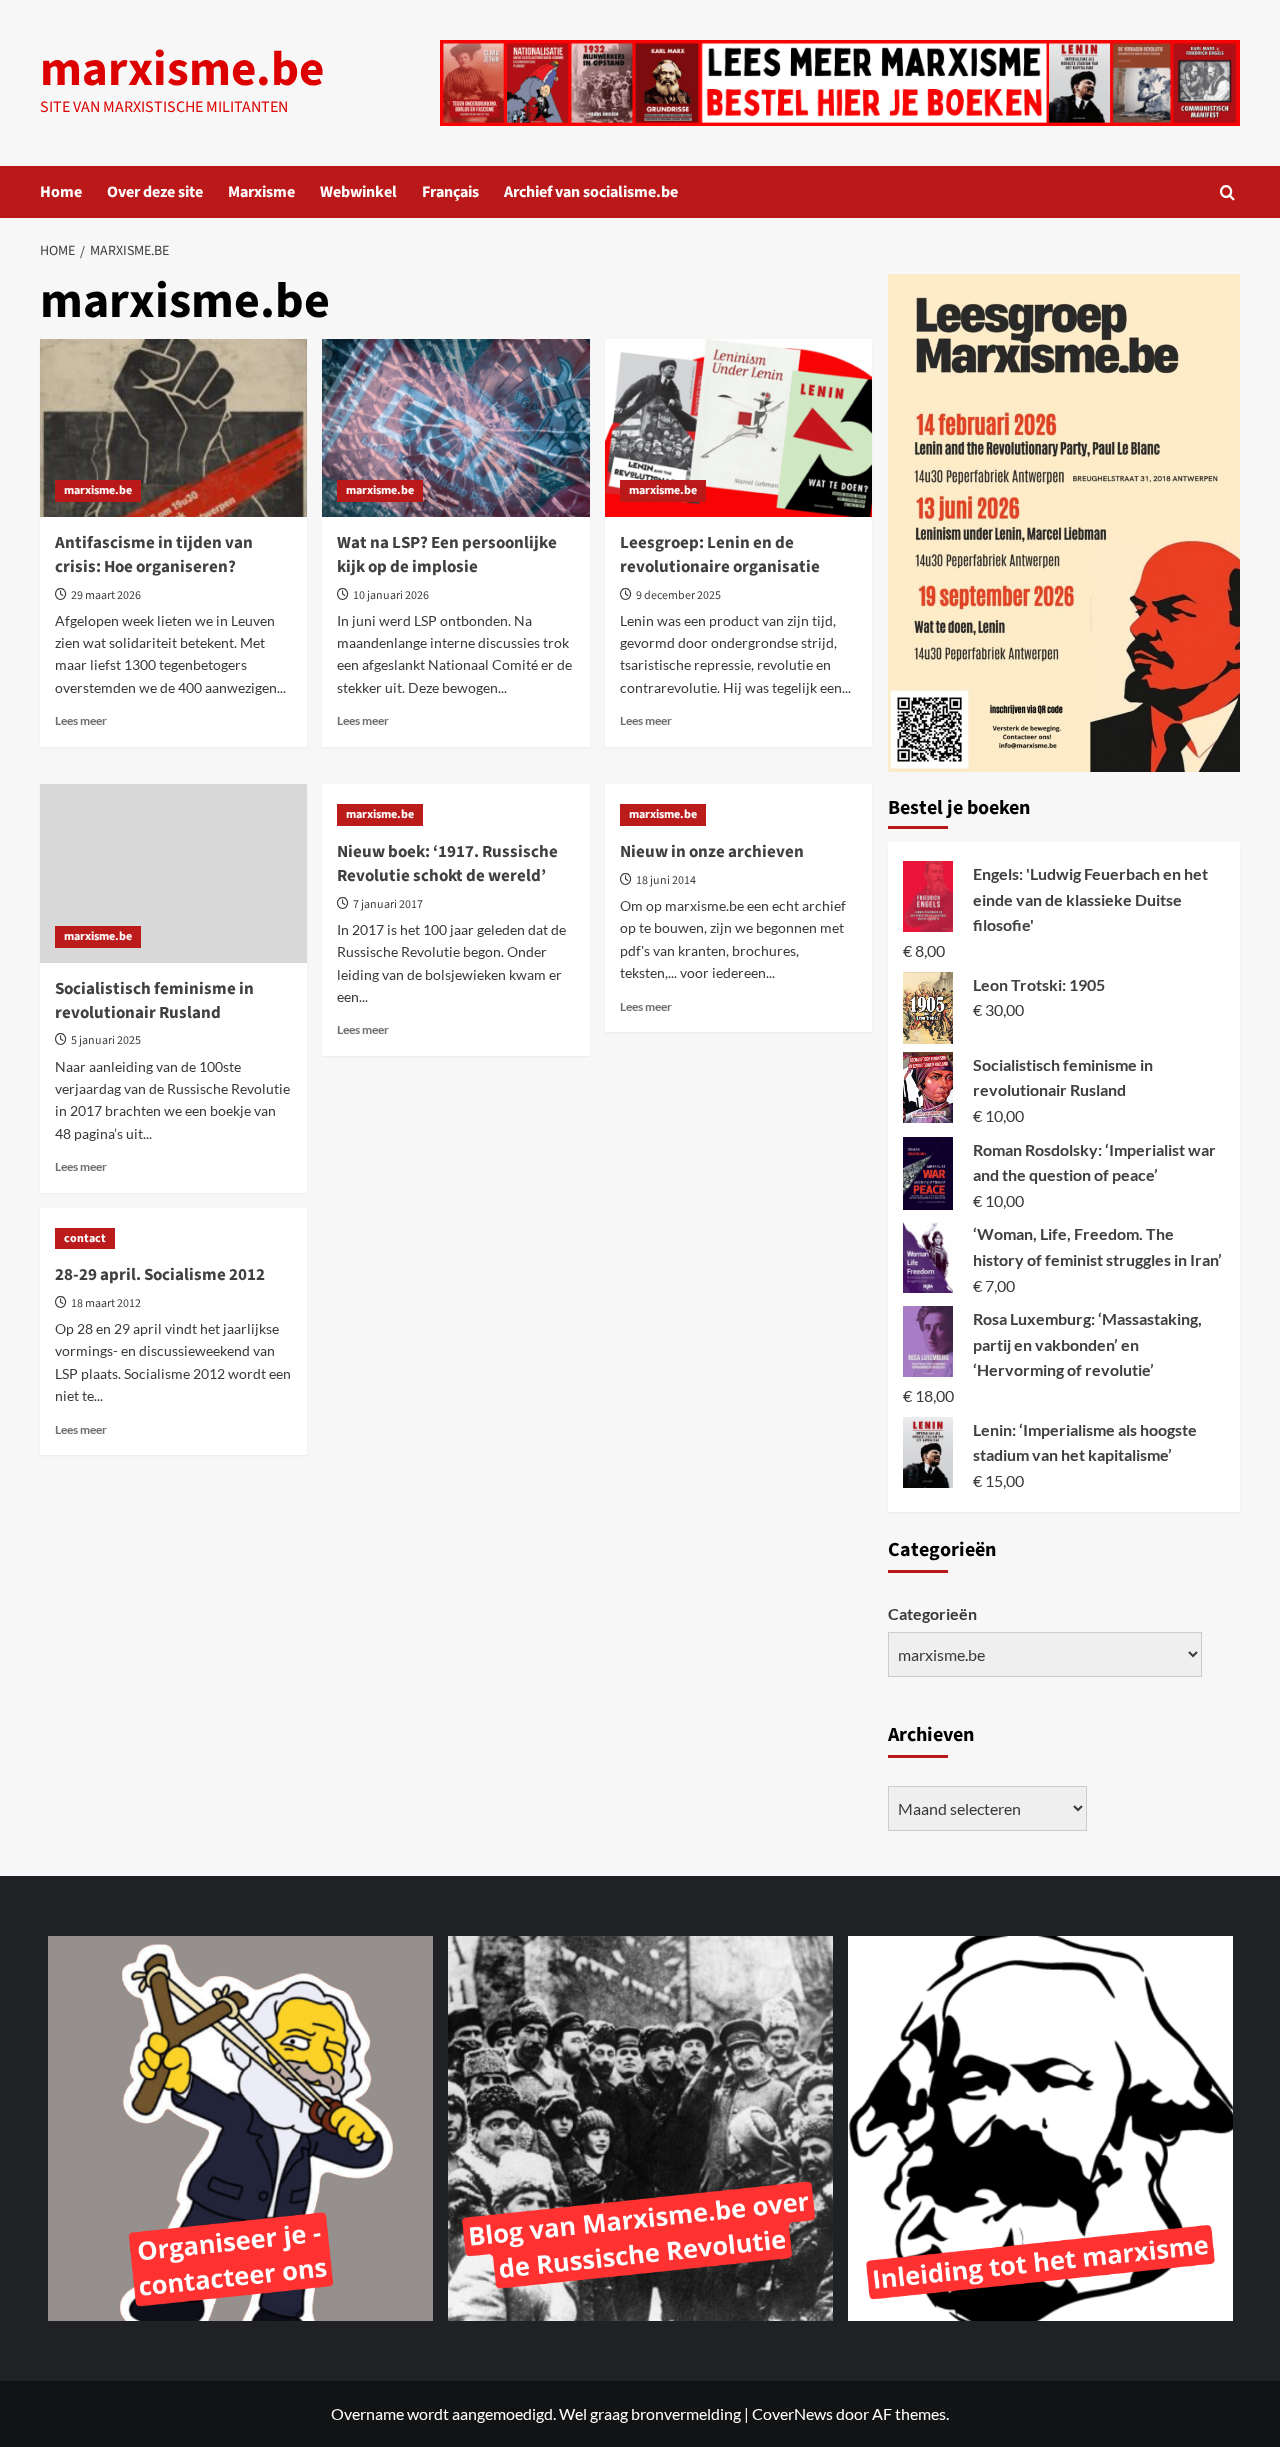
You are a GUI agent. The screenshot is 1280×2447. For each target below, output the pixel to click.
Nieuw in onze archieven (712, 852)
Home (61, 192)
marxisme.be (182, 70)
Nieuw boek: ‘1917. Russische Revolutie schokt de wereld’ (447, 864)
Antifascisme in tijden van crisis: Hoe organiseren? (154, 555)
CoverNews (792, 2413)
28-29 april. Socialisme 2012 (160, 1275)
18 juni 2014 (666, 880)
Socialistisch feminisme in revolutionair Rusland (154, 1001)
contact (85, 1238)
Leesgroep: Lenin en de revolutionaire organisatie (720, 555)
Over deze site (155, 192)
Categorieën (932, 1613)
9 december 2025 (678, 595)
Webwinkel (358, 192)
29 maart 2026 (106, 595)
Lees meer (81, 720)
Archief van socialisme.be (591, 192)
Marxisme (261, 192)
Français (450, 192)
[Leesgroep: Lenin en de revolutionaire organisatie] (738, 428)
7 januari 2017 (388, 904)
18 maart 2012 (106, 1303)
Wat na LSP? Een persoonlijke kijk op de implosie (447, 555)
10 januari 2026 (391, 595)
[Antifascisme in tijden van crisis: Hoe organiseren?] (173, 428)
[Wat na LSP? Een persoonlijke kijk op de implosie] (455, 428)
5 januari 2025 (106, 1040)
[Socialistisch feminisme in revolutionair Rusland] (173, 873)
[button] (1227, 192)
